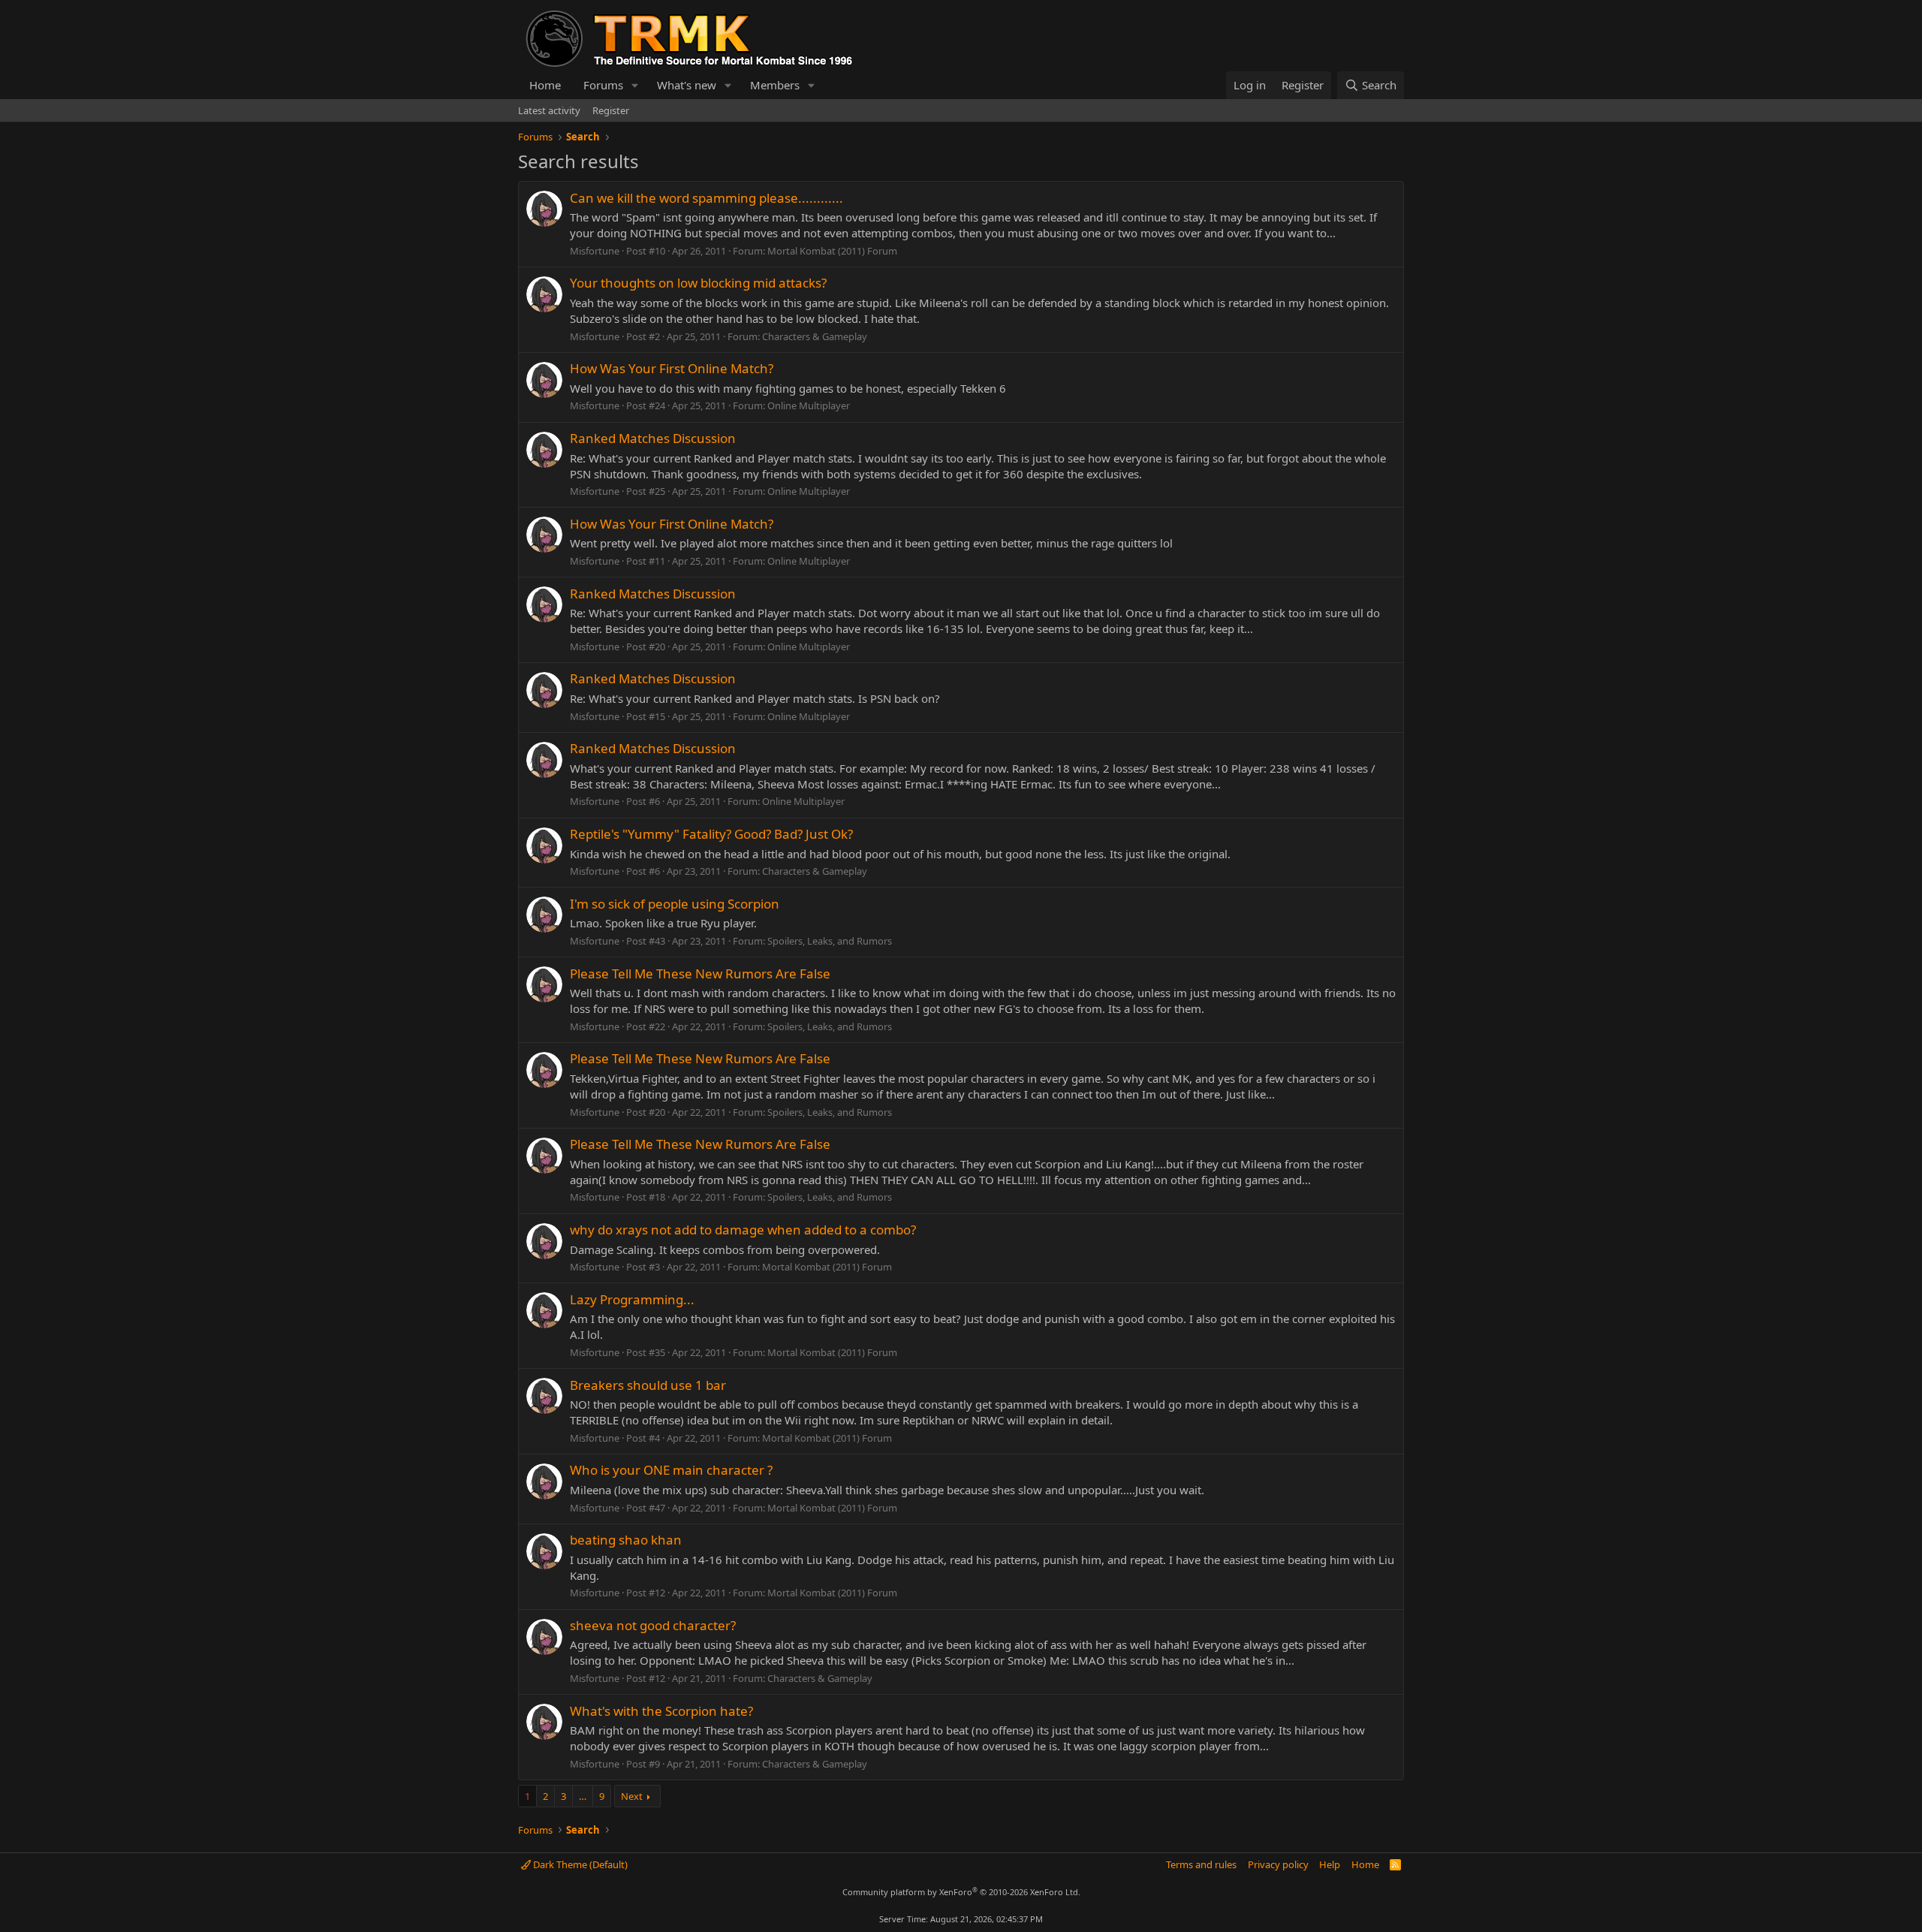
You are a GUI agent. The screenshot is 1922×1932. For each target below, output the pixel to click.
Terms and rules (1201, 1864)
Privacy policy (1278, 1864)
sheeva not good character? (653, 1625)
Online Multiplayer (809, 405)
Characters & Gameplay (815, 336)
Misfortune (595, 251)
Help (1330, 1864)
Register (611, 110)
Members (775, 85)
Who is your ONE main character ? (671, 1470)
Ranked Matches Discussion (653, 438)
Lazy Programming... (632, 1299)
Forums (603, 85)
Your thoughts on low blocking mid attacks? (698, 283)
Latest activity (549, 110)
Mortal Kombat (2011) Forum (832, 251)
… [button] (583, 1796)
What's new (687, 85)
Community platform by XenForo (961, 1892)
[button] (635, 85)
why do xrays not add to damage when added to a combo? (743, 1230)
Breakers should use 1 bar (648, 1385)
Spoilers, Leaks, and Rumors (830, 941)
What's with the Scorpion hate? (661, 1711)
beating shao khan (626, 1540)
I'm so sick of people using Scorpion (675, 904)
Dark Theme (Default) (579, 1864)
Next (632, 1796)
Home (545, 85)
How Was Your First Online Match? (672, 368)
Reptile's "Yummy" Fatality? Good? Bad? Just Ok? (711, 834)
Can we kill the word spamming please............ (706, 198)
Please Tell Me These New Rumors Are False (700, 974)
